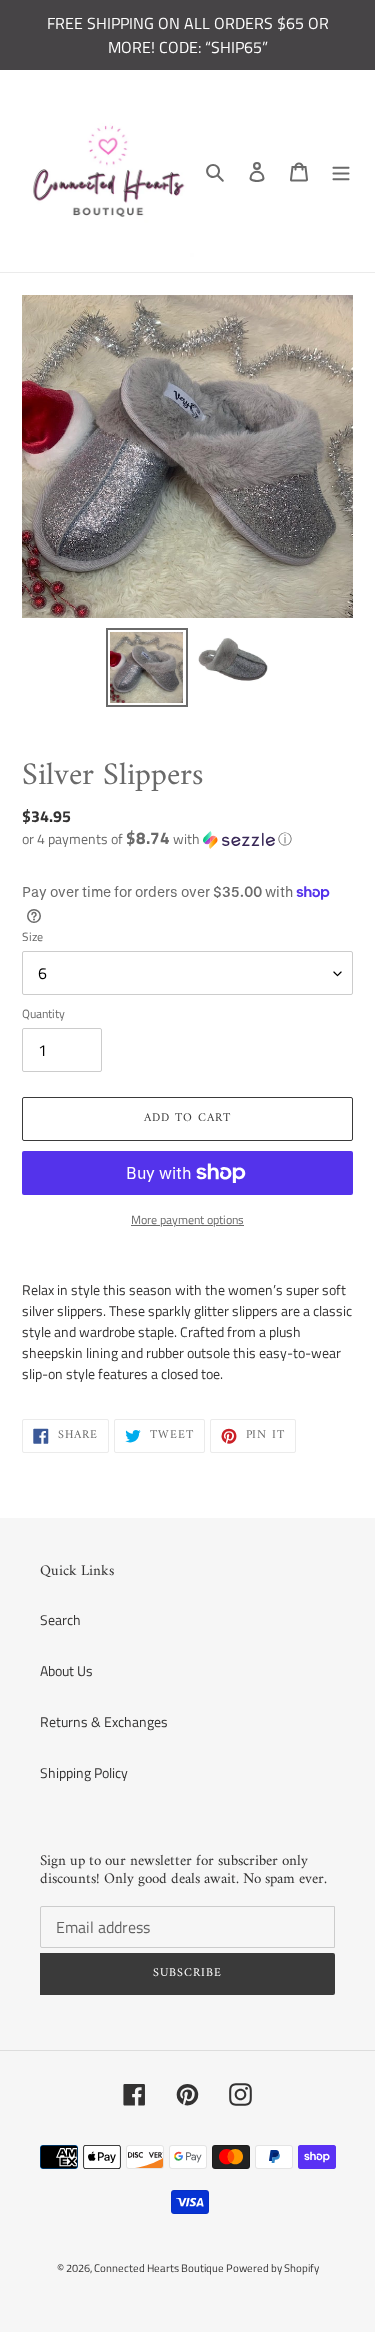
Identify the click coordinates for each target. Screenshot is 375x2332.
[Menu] (341, 171)
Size (32, 937)
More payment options (187, 1220)
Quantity (43, 1014)
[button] (157, 838)
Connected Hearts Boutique (160, 2268)
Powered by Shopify (272, 2268)
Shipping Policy (84, 1772)
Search (60, 1619)
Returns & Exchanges (104, 1721)
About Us (66, 1670)
